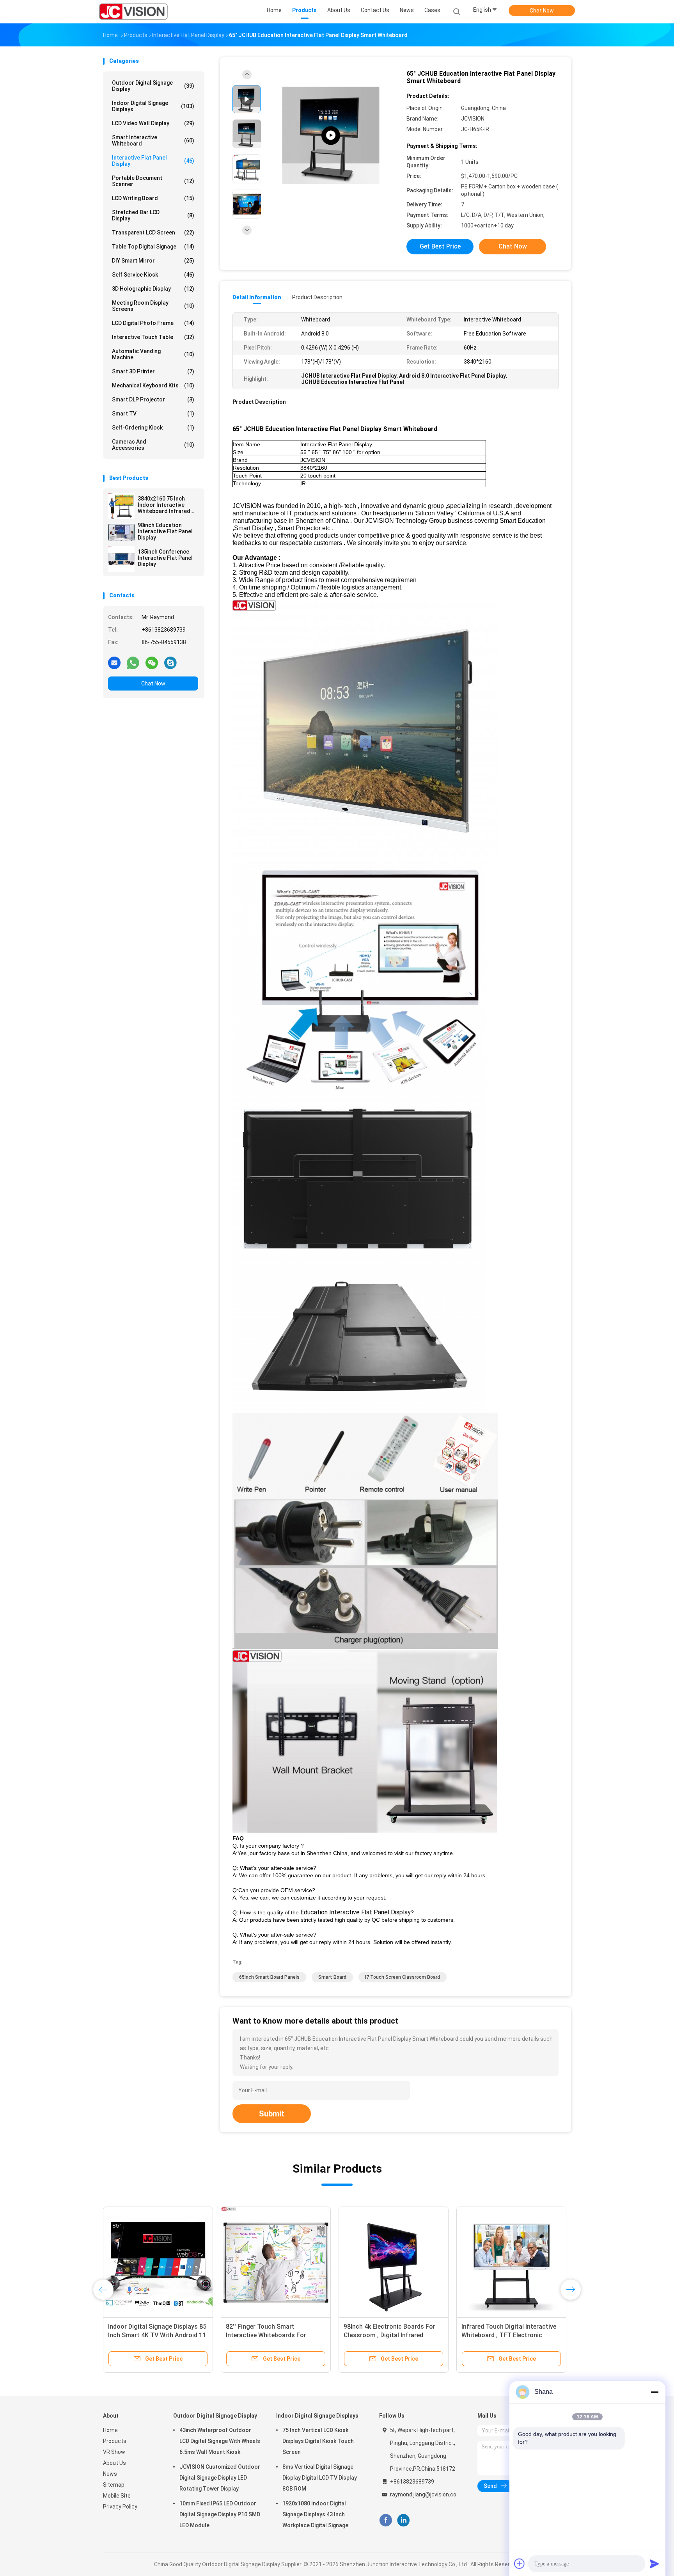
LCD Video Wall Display (153, 123)
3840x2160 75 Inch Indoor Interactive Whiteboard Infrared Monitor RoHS (164, 505)
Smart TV (153, 414)
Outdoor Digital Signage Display (153, 86)
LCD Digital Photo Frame (153, 323)
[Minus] (654, 2392)
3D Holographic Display (153, 289)
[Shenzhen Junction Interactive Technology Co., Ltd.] (133, 12)
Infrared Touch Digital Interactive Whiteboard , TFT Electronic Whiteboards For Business (509, 2335)
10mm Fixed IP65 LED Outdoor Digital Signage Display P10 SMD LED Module (220, 2514)
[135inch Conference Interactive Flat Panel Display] (121, 559)
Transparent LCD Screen (153, 233)
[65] (331, 136)
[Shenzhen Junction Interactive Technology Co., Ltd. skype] (170, 662)
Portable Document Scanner (153, 181)
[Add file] (520, 2564)
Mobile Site (117, 2496)
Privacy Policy (120, 2507)
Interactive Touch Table (153, 337)
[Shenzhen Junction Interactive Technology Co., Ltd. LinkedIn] (404, 2520)
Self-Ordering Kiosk (153, 428)
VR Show (114, 2452)
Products (115, 2441)
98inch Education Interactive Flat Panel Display (165, 531)
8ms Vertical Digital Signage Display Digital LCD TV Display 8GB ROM (320, 2478)
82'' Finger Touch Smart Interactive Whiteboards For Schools (266, 2335)
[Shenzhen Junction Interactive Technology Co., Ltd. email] (114, 662)
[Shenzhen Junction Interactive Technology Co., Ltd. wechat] (152, 662)
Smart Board (332, 1977)
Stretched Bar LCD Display (153, 215)
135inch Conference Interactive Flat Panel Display (165, 558)
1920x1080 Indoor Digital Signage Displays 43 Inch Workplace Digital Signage (315, 2514)
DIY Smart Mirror (153, 261)
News (110, 2474)
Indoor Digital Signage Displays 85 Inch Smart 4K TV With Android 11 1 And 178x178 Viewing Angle (157, 2335)
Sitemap (114, 2485)
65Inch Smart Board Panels (269, 1977)
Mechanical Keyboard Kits (153, 385)
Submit (272, 2114)
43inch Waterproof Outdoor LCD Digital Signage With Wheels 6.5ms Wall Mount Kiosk (220, 2441)
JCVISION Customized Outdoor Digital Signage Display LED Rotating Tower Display (220, 2478)
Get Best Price (440, 246)
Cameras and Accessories (153, 445)
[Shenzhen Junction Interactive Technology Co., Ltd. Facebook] (386, 2520)
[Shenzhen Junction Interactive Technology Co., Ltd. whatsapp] (133, 662)
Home (110, 2430)
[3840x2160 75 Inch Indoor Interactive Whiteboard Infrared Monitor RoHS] (121, 506)
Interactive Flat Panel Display (153, 161)
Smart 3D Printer (153, 371)
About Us (114, 2463)
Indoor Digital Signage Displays (153, 106)
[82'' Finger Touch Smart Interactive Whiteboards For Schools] (276, 2262)
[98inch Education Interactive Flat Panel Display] (121, 533)
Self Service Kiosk (153, 275)
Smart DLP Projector (153, 399)
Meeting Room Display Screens (153, 306)
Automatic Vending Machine (153, 354)
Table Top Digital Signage (153, 247)
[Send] (654, 2564)
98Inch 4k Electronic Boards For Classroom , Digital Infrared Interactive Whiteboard (389, 2335)
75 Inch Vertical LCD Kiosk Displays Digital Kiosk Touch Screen (318, 2441)
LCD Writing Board (153, 198)
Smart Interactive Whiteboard (153, 140)
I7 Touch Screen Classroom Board (403, 1977)
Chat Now (542, 11)
